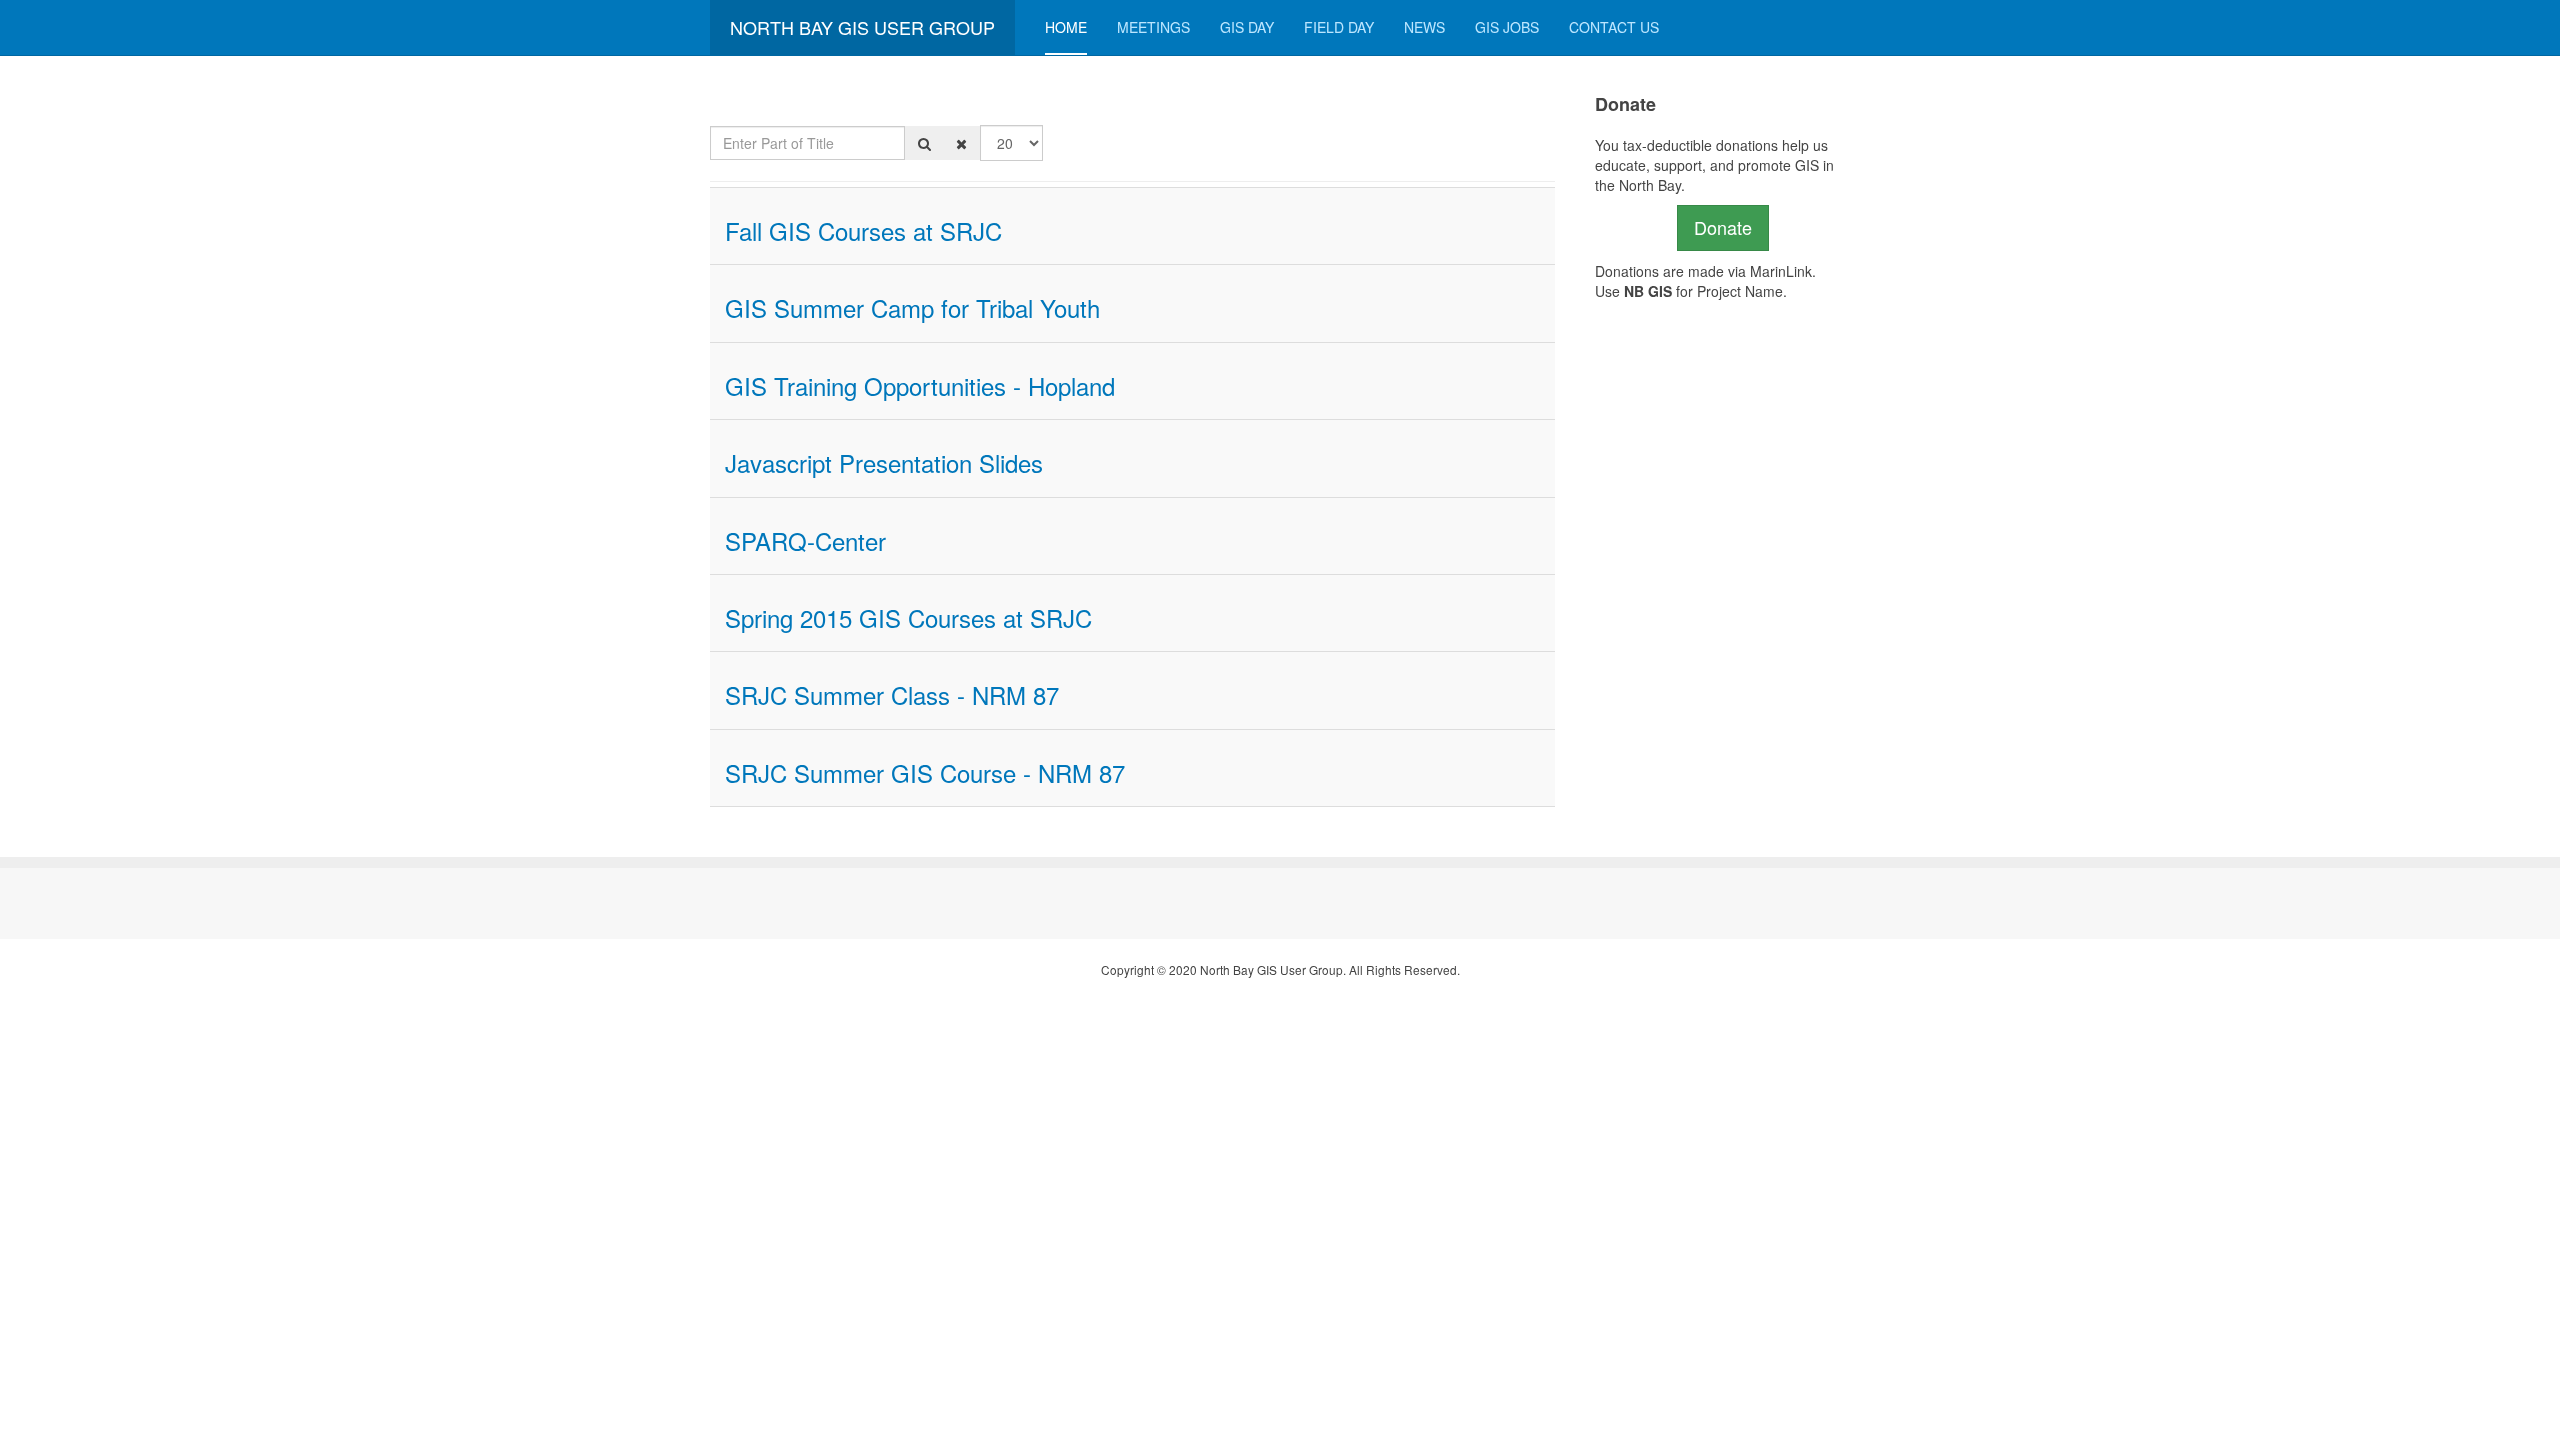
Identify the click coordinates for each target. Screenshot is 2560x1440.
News (1424, 27)
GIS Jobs (1507, 27)
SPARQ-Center (805, 540)
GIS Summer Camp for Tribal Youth (912, 307)
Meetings (1153, 27)
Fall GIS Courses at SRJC (863, 230)
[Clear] (961, 143)
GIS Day (1247, 27)
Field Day (1339, 27)
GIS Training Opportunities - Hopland (920, 385)
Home (1066, 27)
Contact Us (1614, 27)
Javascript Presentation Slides (884, 462)
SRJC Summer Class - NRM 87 (892, 694)
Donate (1723, 227)
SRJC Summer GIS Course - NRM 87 (925, 772)
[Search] (924, 143)
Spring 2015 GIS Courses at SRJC (908, 617)
